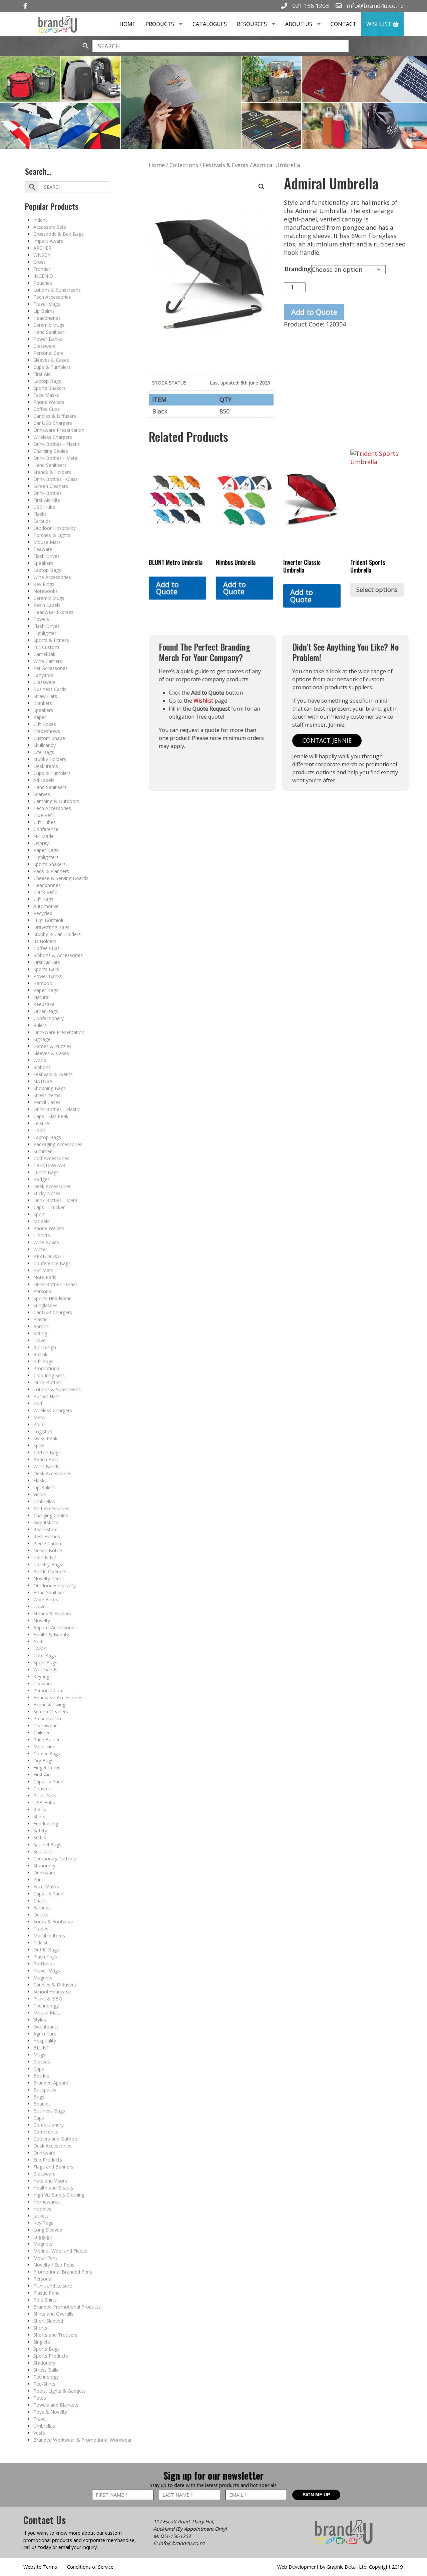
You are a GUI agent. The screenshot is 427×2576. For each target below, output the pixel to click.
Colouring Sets (49, 1375)
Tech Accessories (52, 297)
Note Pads (45, 1277)
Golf (38, 1403)
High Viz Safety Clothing (59, 2195)
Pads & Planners (51, 871)
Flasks (40, 514)
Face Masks (46, 395)
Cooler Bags (47, 1754)
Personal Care (49, 353)
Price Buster (47, 1740)
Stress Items (47, 1095)
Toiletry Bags (48, 1564)
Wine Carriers (48, 661)
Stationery (44, 1866)
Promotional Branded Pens (63, 2272)
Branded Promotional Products (67, 2307)
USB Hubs (44, 507)
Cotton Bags (47, 1452)
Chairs (40, 1901)
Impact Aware (48, 241)
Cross (40, 262)
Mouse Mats (47, 542)
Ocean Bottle (48, 1550)
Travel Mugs (47, 304)
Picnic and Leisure (53, 2286)
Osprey (41, 843)
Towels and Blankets (56, 2405)
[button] (262, 187)
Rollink (40, 1354)
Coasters (43, 1789)
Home (127, 24)
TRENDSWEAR (49, 1165)
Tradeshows (47, 731)
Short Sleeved (48, 2321)
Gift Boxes (45, 724)
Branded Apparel (51, 2083)
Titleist (41, 1943)
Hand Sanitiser (49, 332)
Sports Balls (46, 969)
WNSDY (42, 255)
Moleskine (44, 1747)
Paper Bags (46, 850)
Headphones (47, 318)
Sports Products (51, 2356)
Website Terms (40, 2567)
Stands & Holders (52, 472)
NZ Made (44, 836)
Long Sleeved (48, 2230)
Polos (40, 1424)
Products (160, 24)
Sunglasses (45, 1305)
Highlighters (46, 857)
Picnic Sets (45, 1796)
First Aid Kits (47, 500)
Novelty (42, 1620)
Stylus (40, 2020)
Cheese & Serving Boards (61, 878)
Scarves (42, 794)
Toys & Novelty (50, 2412)
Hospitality (45, 2041)
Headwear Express (53, 612)
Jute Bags (44, 752)
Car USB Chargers (53, 423)
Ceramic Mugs (49, 325)
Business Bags (49, 2111)
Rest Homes (47, 1536)
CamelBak (44, 654)
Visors (40, 1494)
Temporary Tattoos (55, 1859)
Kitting (40, 1333)
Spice (39, 1445)
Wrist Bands (46, 1466)
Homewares (47, 2202)
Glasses (42, 2062)
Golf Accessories (51, 1158)
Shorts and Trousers (55, 2335)
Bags (39, 2097)
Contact (343, 24)
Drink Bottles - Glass (56, 479)
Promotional (47, 1368)
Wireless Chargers (53, 437)
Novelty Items (49, 1578)
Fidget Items (47, 1768)
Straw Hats (45, 696)
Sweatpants (46, 2027)
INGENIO (43, 276)
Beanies (42, 2104)
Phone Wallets (49, 402)
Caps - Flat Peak (51, 1116)
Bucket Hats (47, 1396)
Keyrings (43, 1676)
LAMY (40, 1648)
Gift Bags (43, 899)
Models (41, 1221)
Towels (41, 619)
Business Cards (50, 689)
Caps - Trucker (49, 1207)
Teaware (43, 549)
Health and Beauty (53, 2188)
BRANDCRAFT (49, 1256)
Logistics (43, 1431)
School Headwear (52, 1992)
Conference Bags (52, 1263)
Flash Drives (47, 556)
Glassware (45, 346)
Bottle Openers (50, 1571)
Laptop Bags (47, 381)
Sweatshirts (46, 1522)
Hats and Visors (50, 2181)
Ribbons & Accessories (58, 955)
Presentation (47, 1719)
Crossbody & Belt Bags (59, 234)
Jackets (41, 2216)
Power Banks (48, 339)
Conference (46, 829)
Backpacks (45, 2090)
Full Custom (46, 647)
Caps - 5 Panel (49, 1782)
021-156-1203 (175, 2536)
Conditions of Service (90, 2567)
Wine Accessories (52, 577)
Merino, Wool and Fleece (60, 2251)
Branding (298, 269)
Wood (40, 1060)
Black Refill (45, 892)
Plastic (40, 1319)
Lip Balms (44, 311)
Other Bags (46, 1011)
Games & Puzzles (52, 1046)
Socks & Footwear (53, 1922)
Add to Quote (314, 312)
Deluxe (41, 1915)
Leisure (41, 1123)
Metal (40, 1417)
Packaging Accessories (58, 1144)
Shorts (40, 2328)
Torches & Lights (52, 535)
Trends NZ (45, 1557)
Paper (40, 717)
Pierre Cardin (47, 1543)
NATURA (43, 1081)
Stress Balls (46, 2370)
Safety (40, 1831)
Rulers (40, 1025)
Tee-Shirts (44, 2384)
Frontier (42, 269)
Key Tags (43, 2223)
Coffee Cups (47, 409)
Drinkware (44, 1873)
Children (42, 1733)
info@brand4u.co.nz (374, 6)
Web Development (298, 2567)
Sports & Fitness (51, 640)
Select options (377, 590)
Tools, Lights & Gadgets (60, 2391)
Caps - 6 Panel (49, 1894)
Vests (39, 2433)
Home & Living (49, 1704)
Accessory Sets (50, 227)
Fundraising (46, 1824)
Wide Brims (46, 1599)
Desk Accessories (52, 1186)
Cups (39, 2069)
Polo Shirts (45, 2300)
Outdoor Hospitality (55, 528)
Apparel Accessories (55, 1627)
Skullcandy (45, 745)
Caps (39, 2118)
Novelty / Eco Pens (54, 2265)
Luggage (43, 2237)
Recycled (43, 913)
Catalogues (210, 24)
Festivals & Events (53, 1074)
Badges (42, 1179)
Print (38, 1880)
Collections (184, 165)
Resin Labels (47, 605)
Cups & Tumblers (52, 367)
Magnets (43, 1978)
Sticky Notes (47, 1193)
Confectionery (49, 1018)
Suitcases (44, 1852)
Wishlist (379, 24)
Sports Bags (47, 2349)
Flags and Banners (53, 2167)
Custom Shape (49, 738)
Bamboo (43, 983)
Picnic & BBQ (48, 1999)
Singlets (42, 2342)
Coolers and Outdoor (56, 2139)
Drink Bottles (48, 493)
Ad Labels (44, 780)
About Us (299, 24)
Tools (40, 1130)
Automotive (46, 906)
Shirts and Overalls (53, 2314)
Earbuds (42, 521)
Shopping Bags (50, 1088)
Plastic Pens (46, 2293)
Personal (43, 1291)
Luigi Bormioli (48, 920)
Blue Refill (44, 815)
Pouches (43, 283)
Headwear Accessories (58, 1697)
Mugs (39, 2055)
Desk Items (46, 766)
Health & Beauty (51, 1634)
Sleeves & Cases (51, 360)
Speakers (43, 563)
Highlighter (45, 633)
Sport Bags (45, 1662)
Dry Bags (43, 1761)
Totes (40, 2398)
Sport (39, 1214)
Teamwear (45, 1726)
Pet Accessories (51, 668)
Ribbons (42, 1067)
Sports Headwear (52, 1298)
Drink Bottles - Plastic (57, 444)
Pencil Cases (47, 1102)
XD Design (45, 1347)
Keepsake (44, 1004)
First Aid (42, 374)
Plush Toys (45, 1957)
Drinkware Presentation (59, 430)
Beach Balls (46, 1459)
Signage (42, 1039)
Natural (41, 997)
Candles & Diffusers (55, 416)
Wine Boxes (46, 1242)
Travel (40, 1340)
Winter (40, 1249)
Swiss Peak (45, 1438)
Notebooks (46, 591)
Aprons (41, 1326)
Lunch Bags (46, 1172)
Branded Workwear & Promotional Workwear (83, 2440)
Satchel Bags (47, 1845)
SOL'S (40, 1838)
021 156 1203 (310, 6)
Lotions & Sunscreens (57, 290)
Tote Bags (45, 1655)
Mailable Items (49, 1936)
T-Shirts (42, 1235)
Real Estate (46, 1529)
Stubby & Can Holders (57, 934)
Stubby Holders (50, 759)
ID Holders (45, 941)
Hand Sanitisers (50, 465)
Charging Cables (51, 451)
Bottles (41, 2076)
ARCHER (42, 248)
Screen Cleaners (51, 486)
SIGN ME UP (316, 2495)
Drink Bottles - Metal (56, 458)
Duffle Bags (46, 1950)
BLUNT (41, 2048)
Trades (41, 1929)
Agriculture (45, 2034)
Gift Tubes (45, 822)
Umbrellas (44, 1501)
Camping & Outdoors (56, 801)
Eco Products (48, 2160)
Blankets (43, 703)
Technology (46, 2006)
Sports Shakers (50, 388)
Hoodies (42, 2209)
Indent (40, 220)
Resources (252, 24)
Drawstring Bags (51, 927)
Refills (40, 1810)
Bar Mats (43, 1270)
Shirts (39, 1817)
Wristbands (45, 1669)
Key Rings (44, 584)
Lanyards (43, 675)
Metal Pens (46, 2258)
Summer (43, 1151)
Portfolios (44, 1964)
